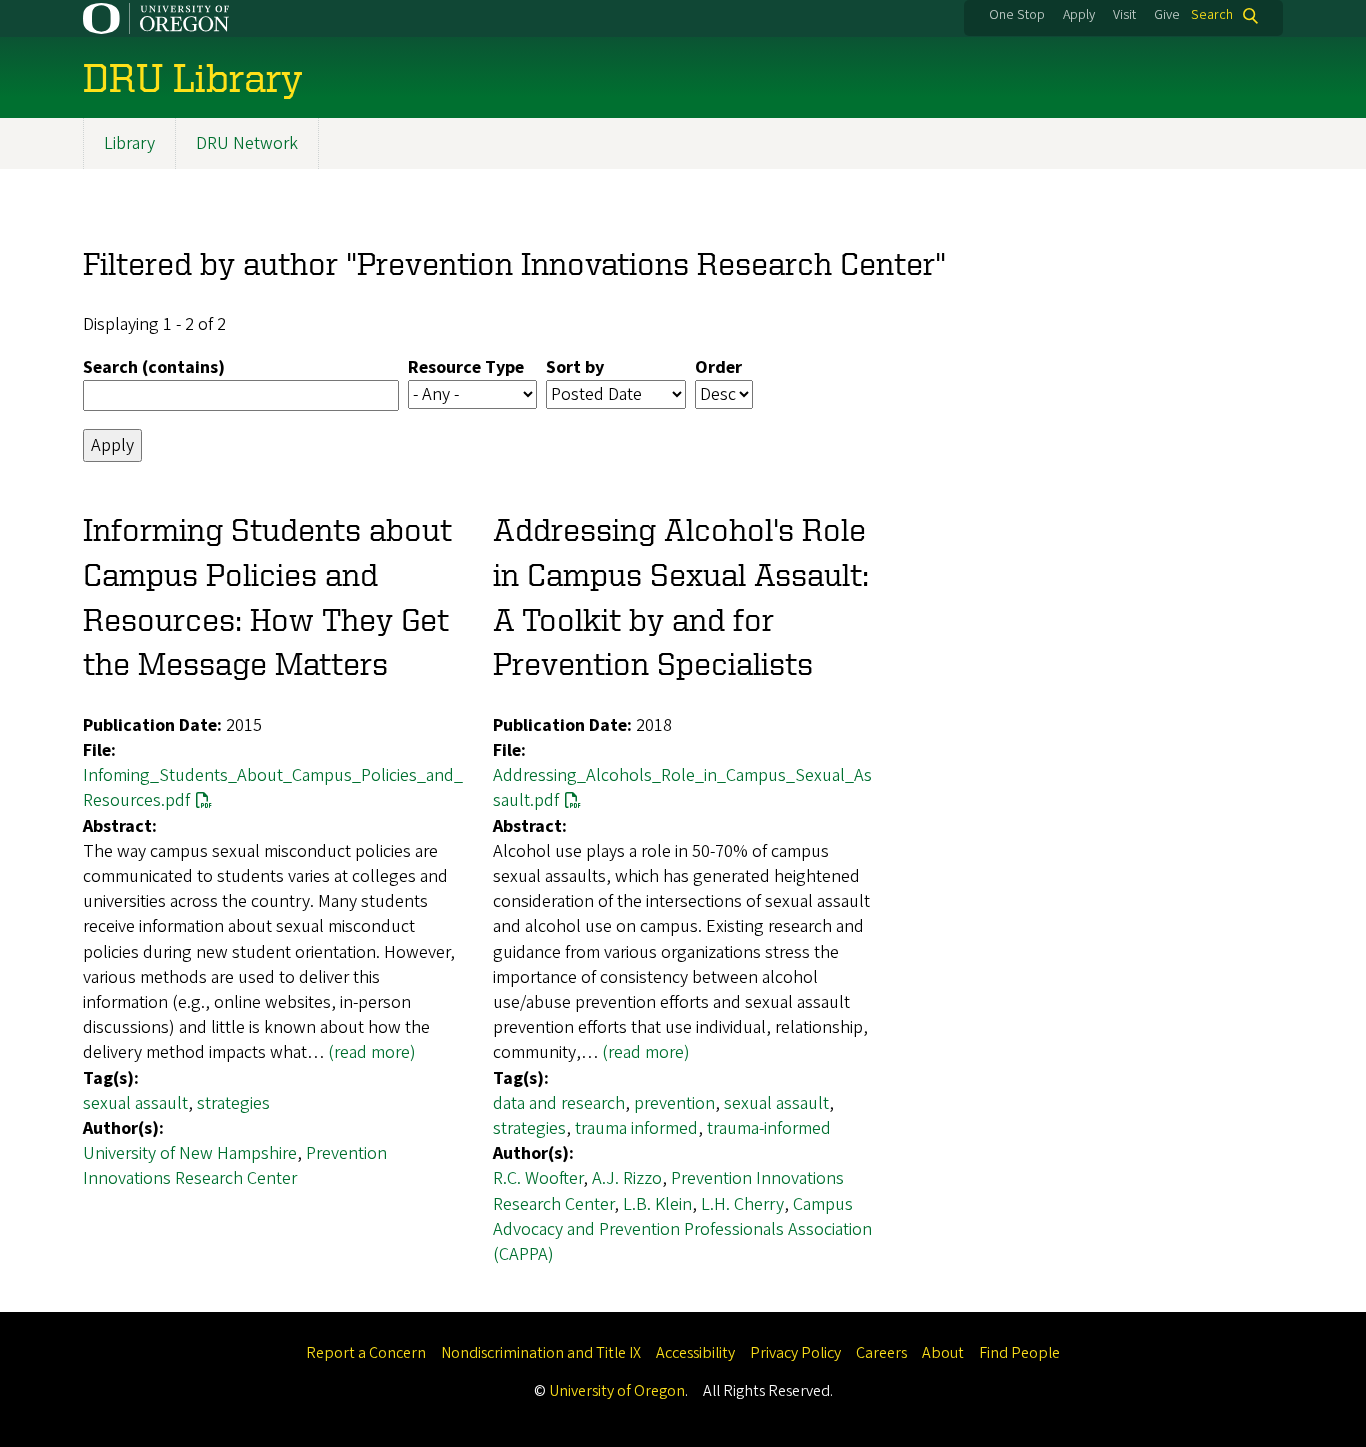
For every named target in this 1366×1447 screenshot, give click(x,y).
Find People (1019, 1353)
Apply (1079, 15)
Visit (1124, 15)
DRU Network (247, 143)
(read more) (372, 1052)
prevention (674, 1103)
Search (1212, 15)
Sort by (575, 367)
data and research (559, 1103)
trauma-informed (769, 1128)
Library (129, 143)
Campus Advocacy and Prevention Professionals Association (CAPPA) (682, 1229)
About (943, 1353)
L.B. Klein (657, 1204)
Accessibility (695, 1353)
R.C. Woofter (538, 1178)
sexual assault (135, 1103)
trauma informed (636, 1128)
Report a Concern (366, 1353)
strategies (233, 1103)
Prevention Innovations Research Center (235, 1166)
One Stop (1017, 15)
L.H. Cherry (742, 1204)
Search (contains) (154, 367)
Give (1167, 15)
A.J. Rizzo (627, 1178)
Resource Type (466, 367)
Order (718, 367)
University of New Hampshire (190, 1153)
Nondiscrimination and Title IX (541, 1353)
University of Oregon (617, 1391)
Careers (881, 1353)
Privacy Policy (795, 1353)
